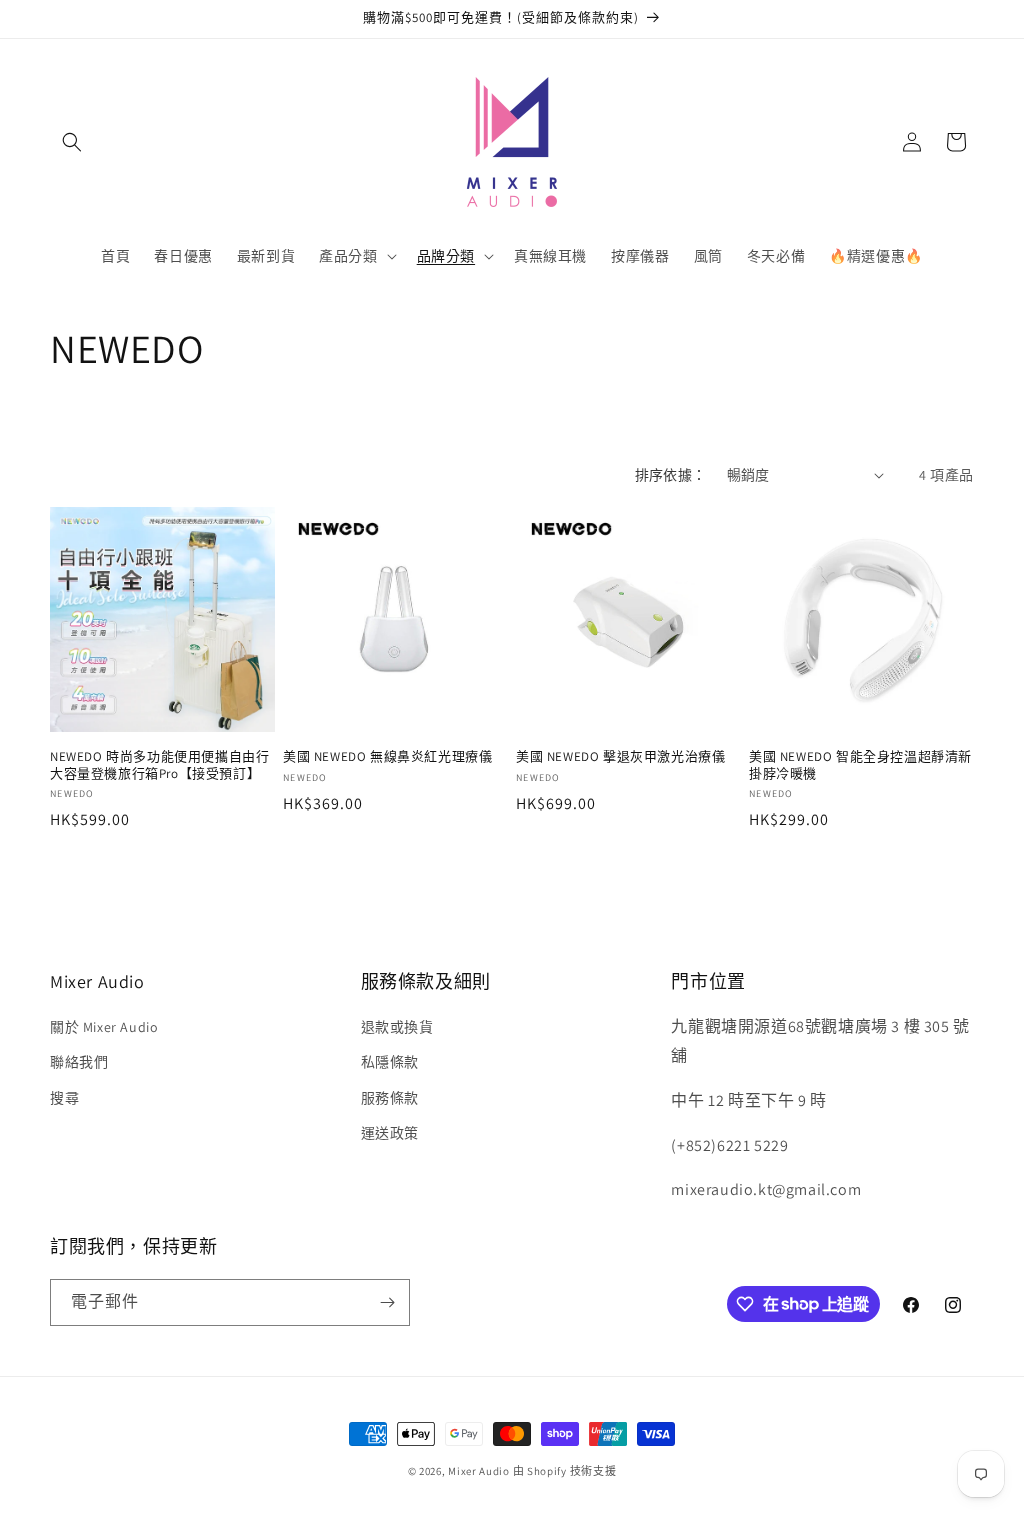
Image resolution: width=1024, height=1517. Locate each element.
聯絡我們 (79, 1062)
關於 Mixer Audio (104, 1027)
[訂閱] (387, 1302)
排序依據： (671, 475)
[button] (72, 142)
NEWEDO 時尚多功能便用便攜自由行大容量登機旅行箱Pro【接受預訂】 (159, 765)
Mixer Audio (479, 1471)
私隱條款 (390, 1062)
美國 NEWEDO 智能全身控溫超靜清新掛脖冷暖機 (860, 765)
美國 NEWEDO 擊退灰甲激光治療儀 (620, 757)
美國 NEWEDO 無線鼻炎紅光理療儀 (387, 757)
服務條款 (390, 1098)
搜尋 (64, 1098)
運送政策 (390, 1133)
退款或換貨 (397, 1027)
